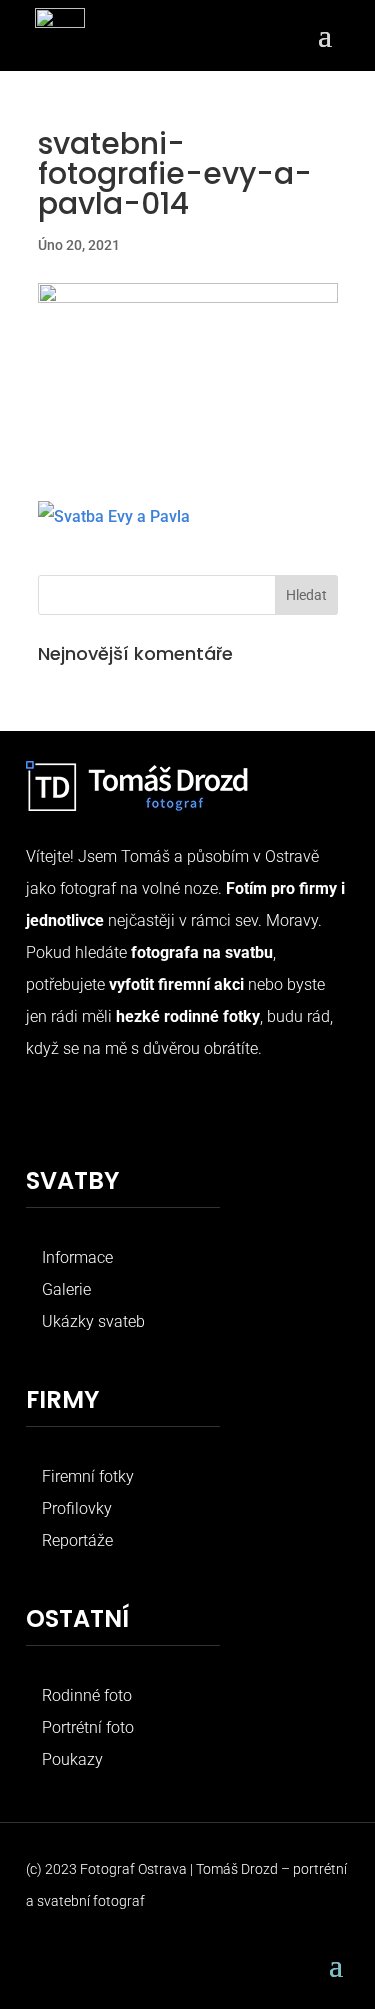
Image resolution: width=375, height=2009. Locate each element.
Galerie (66, 1289)
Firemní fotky (88, 1476)
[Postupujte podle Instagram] (82, 1111)
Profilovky (77, 1508)
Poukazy (72, 1759)
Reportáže (77, 1540)
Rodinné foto (87, 1695)
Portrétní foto (88, 1727)
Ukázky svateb (93, 1321)
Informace (77, 1257)
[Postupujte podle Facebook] (42, 1111)
